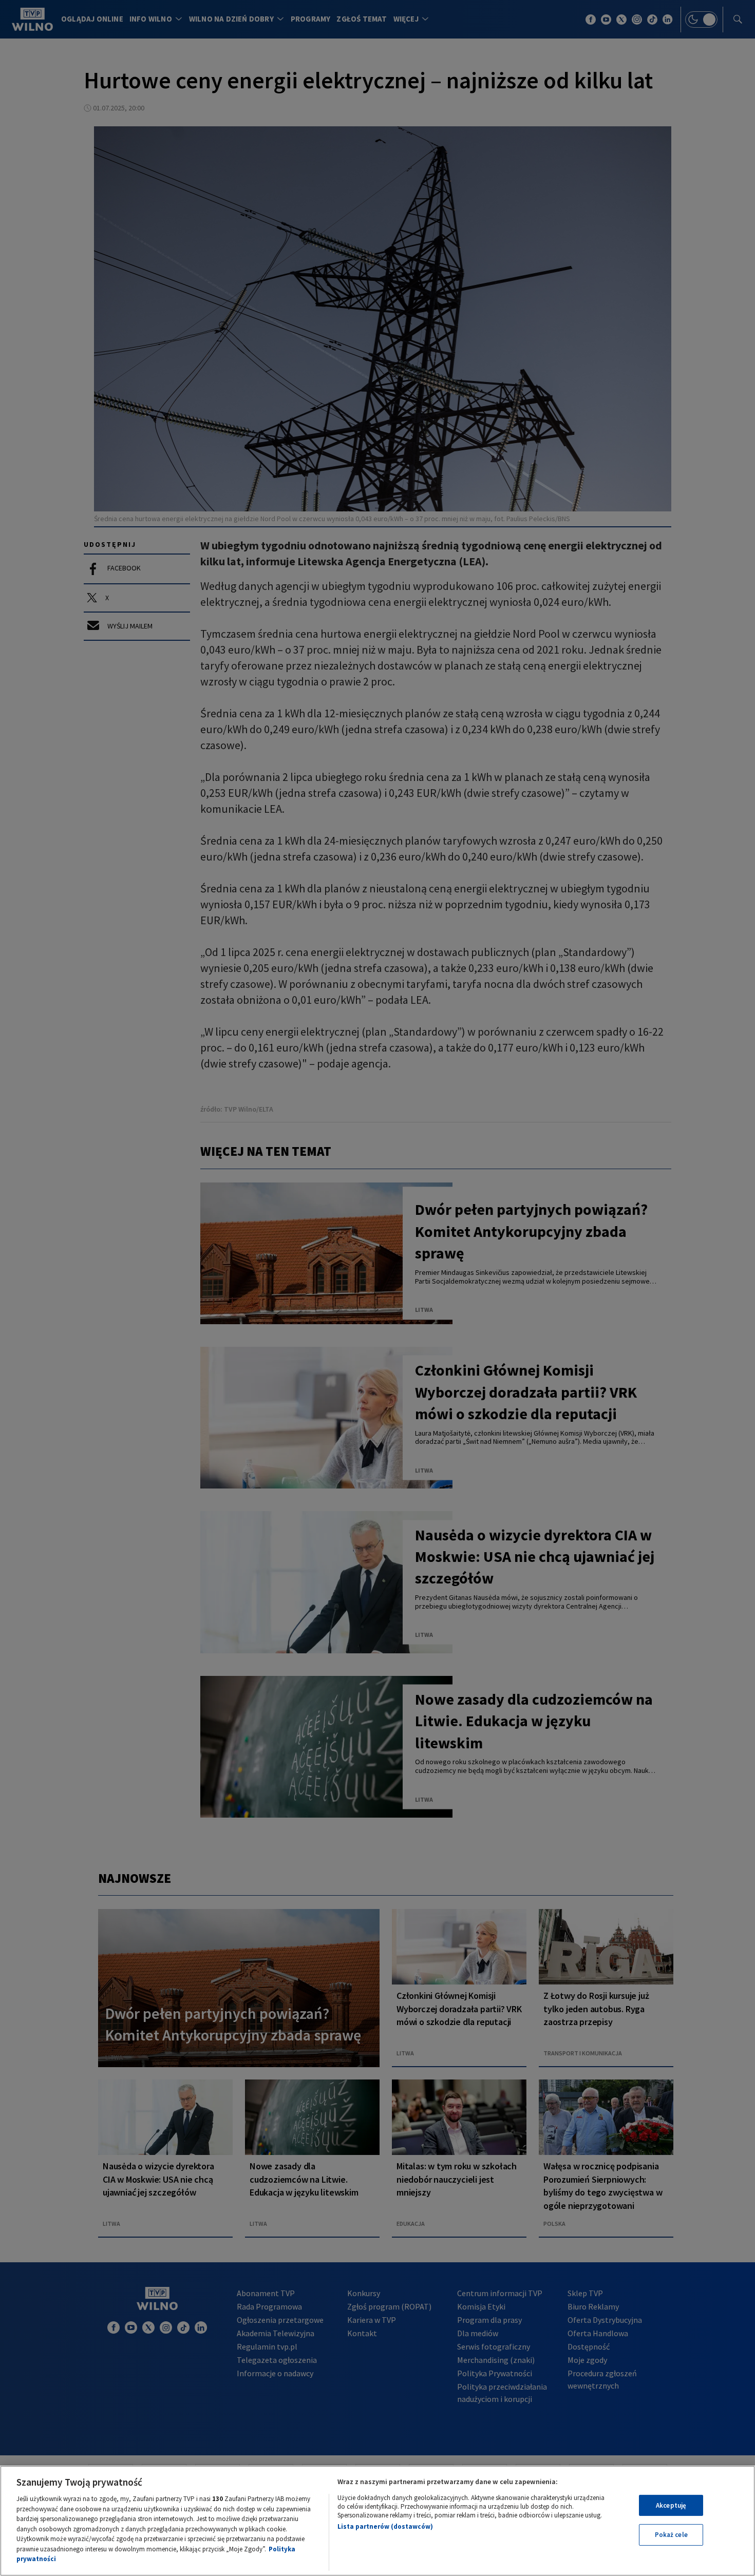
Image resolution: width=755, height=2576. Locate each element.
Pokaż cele (671, 2535)
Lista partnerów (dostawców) (385, 2526)
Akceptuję (671, 2505)
